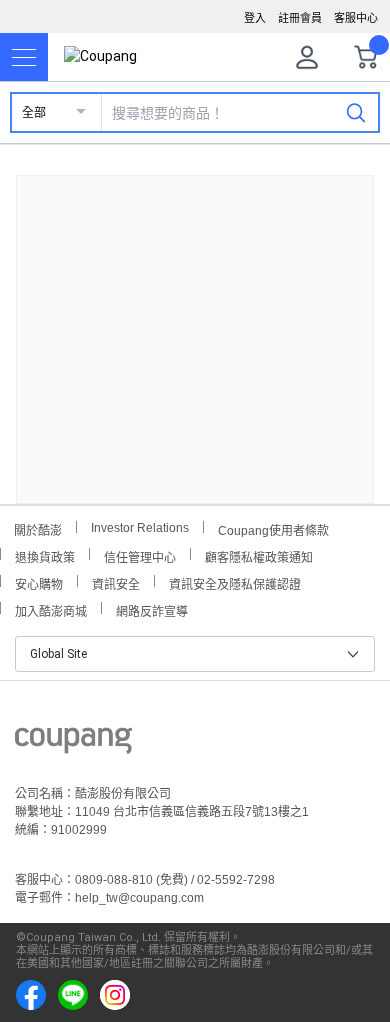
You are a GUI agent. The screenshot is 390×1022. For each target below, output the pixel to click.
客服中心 (356, 18)
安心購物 (39, 582)
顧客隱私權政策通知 (259, 555)
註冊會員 (300, 18)
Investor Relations (140, 527)
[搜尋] (356, 112)
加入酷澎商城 (51, 609)
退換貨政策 (45, 555)
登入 (255, 18)
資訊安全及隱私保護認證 (235, 582)
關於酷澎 (38, 528)
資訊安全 (116, 582)
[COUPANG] (73, 744)
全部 (34, 113)
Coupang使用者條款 (273, 528)
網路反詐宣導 (152, 609)
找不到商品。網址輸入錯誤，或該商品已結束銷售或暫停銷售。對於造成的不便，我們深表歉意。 (195, 323)
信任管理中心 (140, 555)
